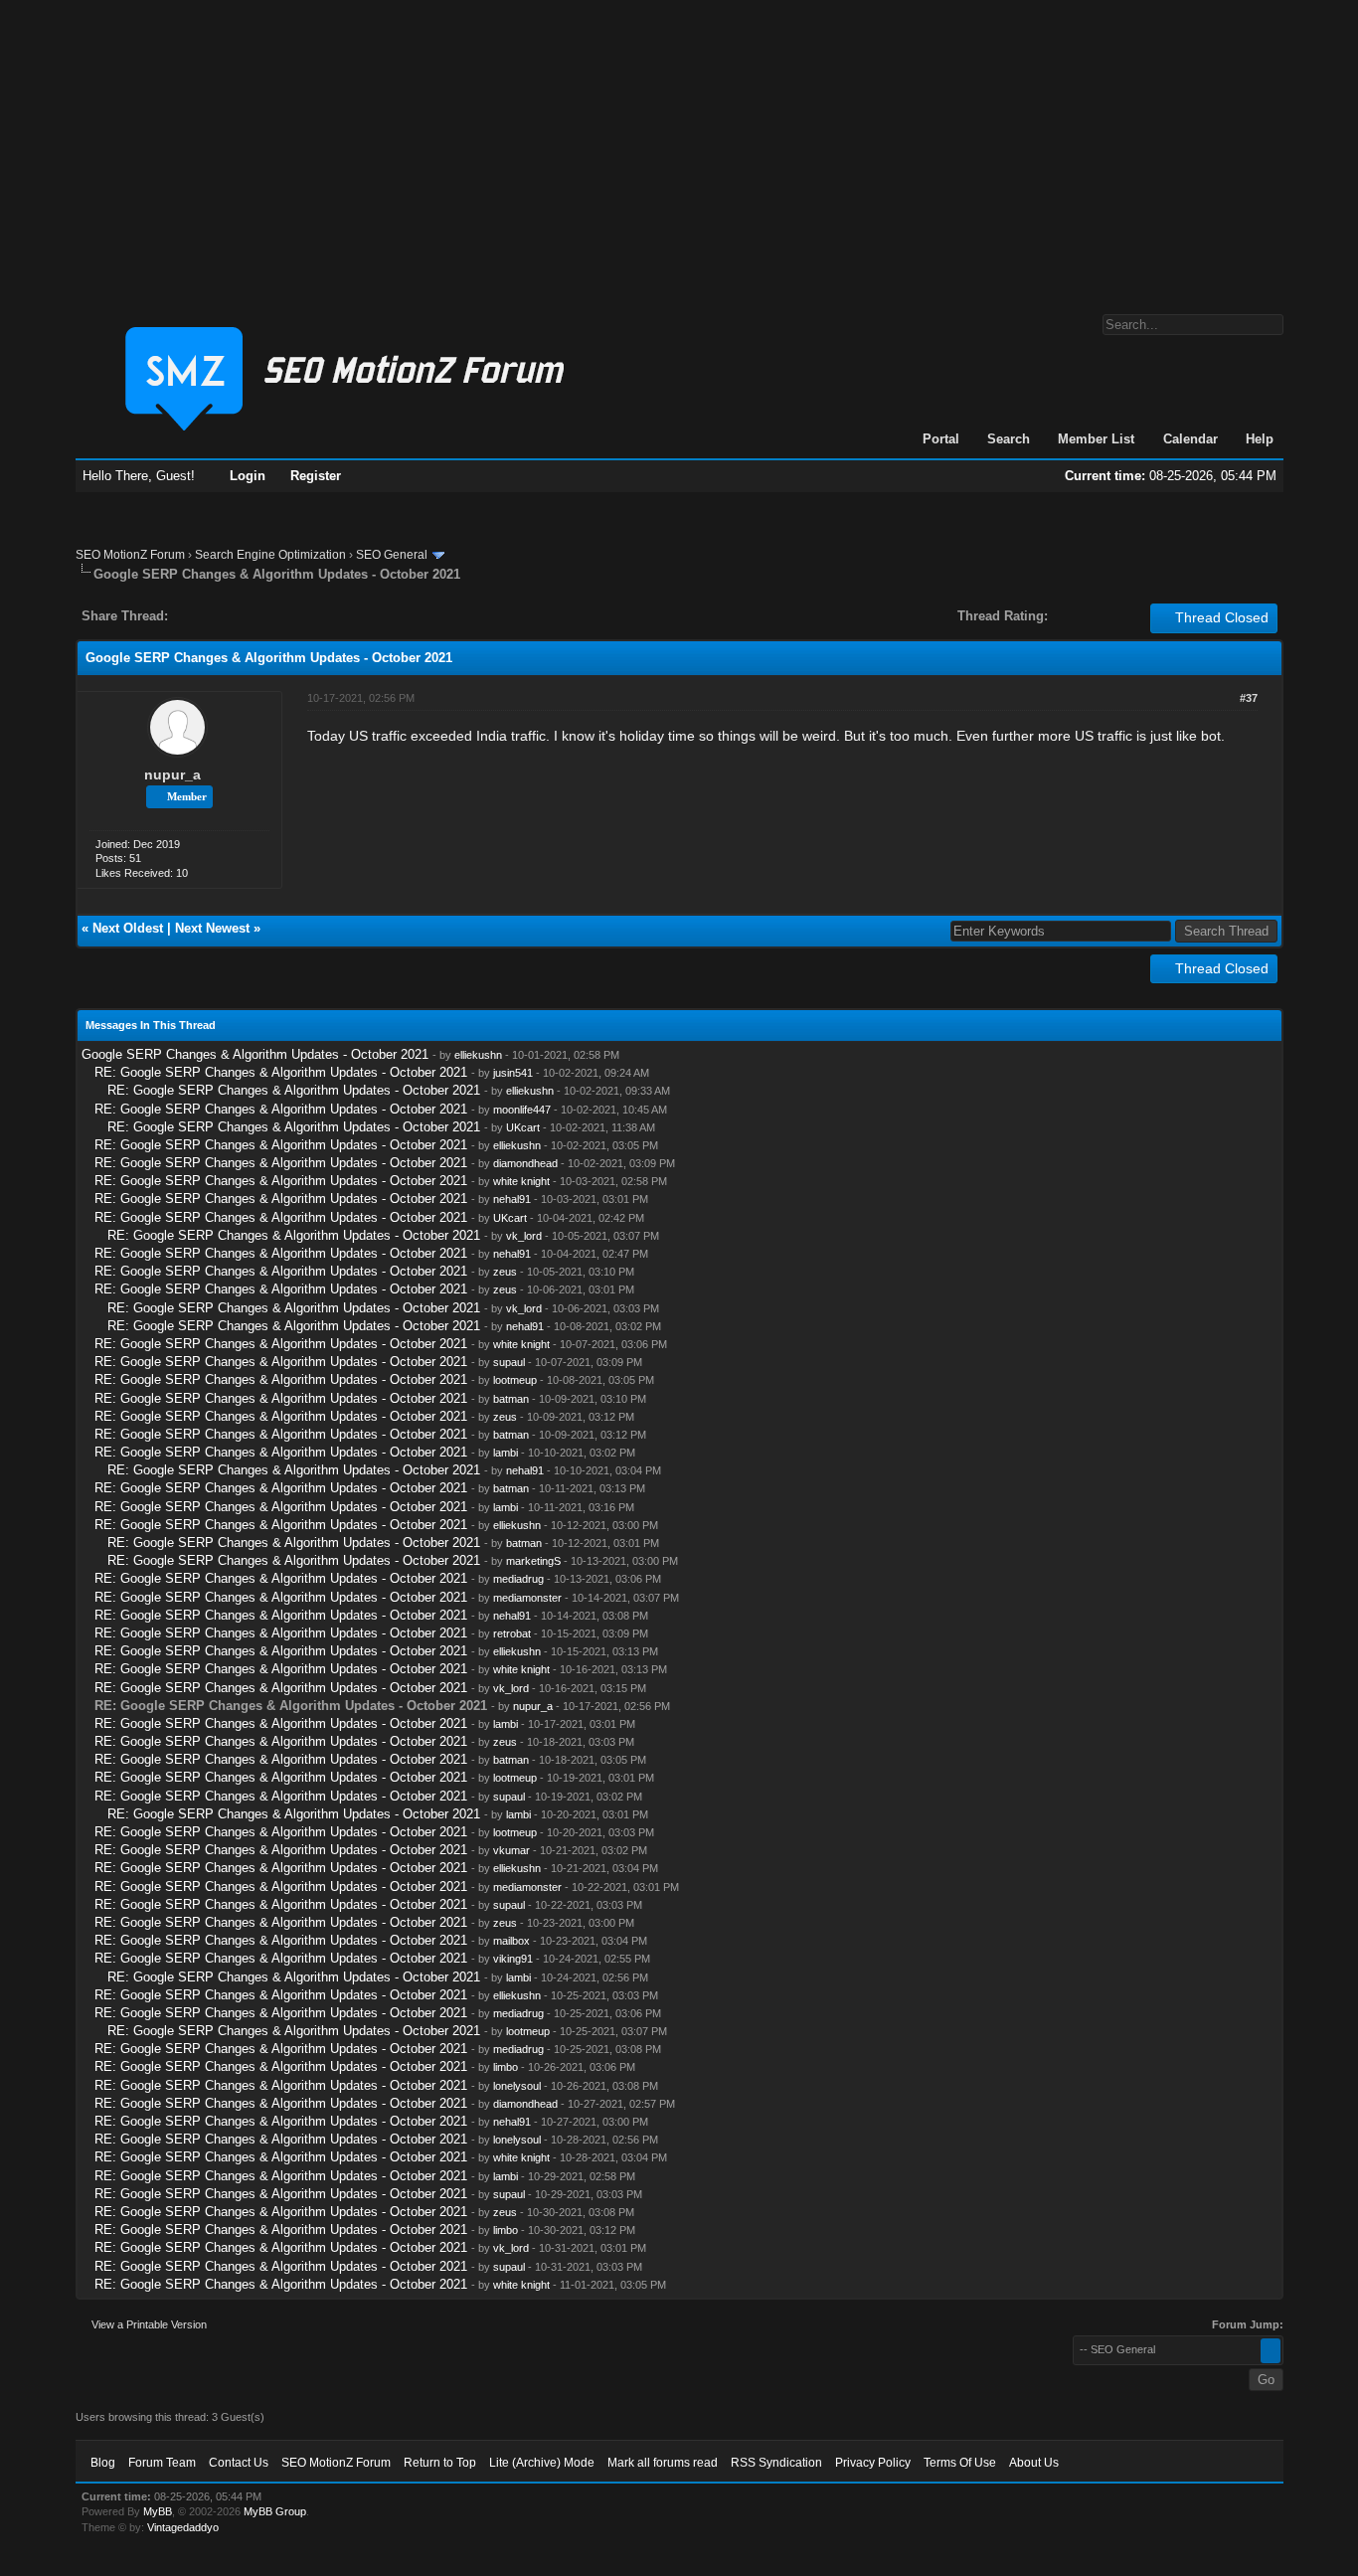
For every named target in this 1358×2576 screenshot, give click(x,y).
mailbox (511, 1941)
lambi (506, 1453)
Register (316, 476)
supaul (509, 1362)
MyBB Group (275, 2511)
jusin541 (513, 1073)
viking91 (513, 1959)
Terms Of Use (960, 2463)
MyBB (158, 2511)
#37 (1249, 698)
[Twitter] (201, 616)
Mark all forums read (663, 2463)
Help (1260, 439)
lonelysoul (517, 2086)
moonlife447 (522, 1110)
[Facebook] (187, 616)
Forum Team (162, 2463)
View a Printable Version (149, 2324)
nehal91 (512, 1199)
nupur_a (172, 774)
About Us (1034, 2463)
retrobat (512, 1633)
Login (248, 476)
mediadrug (518, 1579)
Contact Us (239, 2463)
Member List (1096, 439)
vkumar (511, 1850)
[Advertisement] (679, 147)
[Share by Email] (276, 616)
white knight (521, 1181)
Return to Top (440, 2463)
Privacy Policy (873, 2463)
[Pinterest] (262, 616)
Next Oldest (128, 928)
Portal (941, 439)
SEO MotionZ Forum (130, 555)
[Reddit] (243, 616)
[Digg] (215, 616)
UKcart (523, 1127)
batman (511, 1399)
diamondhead (525, 1163)
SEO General (392, 555)
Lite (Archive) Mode (542, 2463)
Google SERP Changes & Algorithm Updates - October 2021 (255, 1054)
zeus (505, 1272)
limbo (506, 2067)
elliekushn (478, 1055)
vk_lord (524, 1236)
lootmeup (515, 1380)
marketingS (533, 1561)
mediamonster (527, 1598)
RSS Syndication (776, 2463)
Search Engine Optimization (270, 555)
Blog (103, 2463)
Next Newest (212, 928)
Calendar (1190, 439)
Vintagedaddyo (183, 2527)
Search (1009, 439)
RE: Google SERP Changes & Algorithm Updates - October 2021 (281, 1072)
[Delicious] (229, 616)
